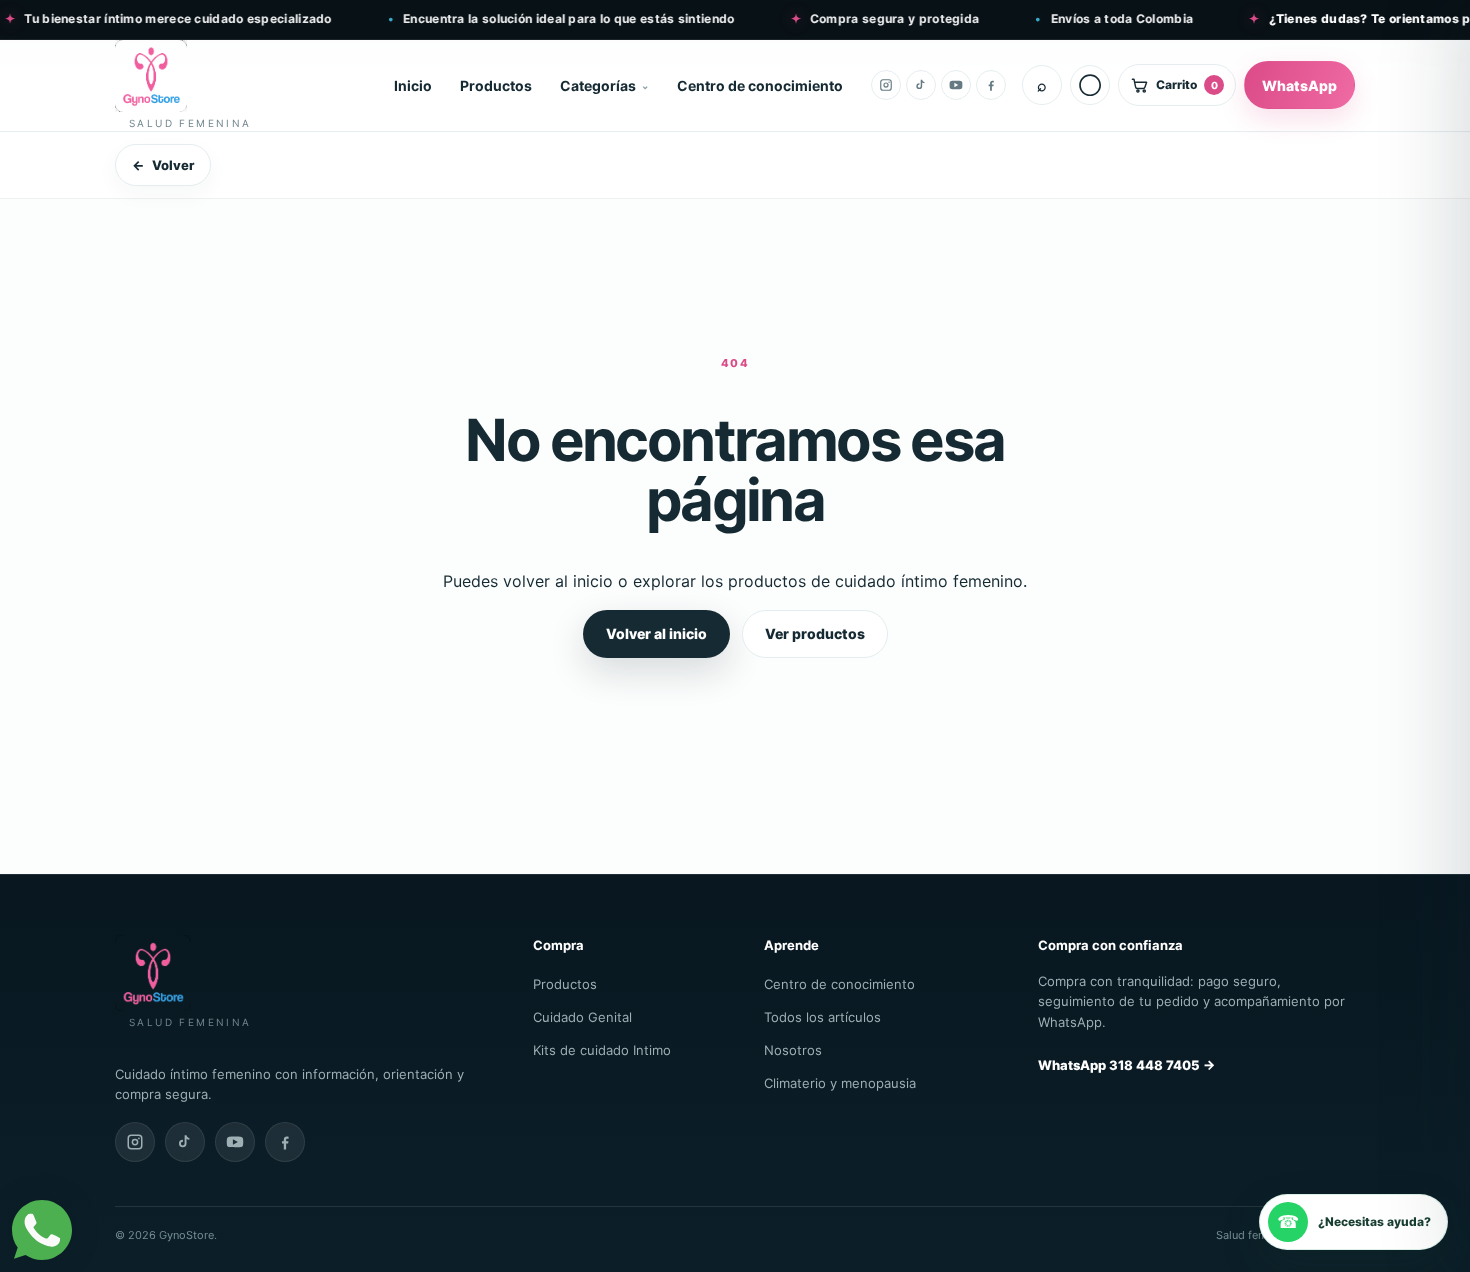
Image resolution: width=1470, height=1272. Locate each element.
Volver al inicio (656, 633)
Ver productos (815, 633)
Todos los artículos (822, 1017)
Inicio (413, 85)
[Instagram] (886, 85)
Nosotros (793, 1050)
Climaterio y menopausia (840, 1083)
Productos (496, 85)
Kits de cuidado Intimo (602, 1050)
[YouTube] (956, 85)
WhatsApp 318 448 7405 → (1126, 1065)
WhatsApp (1299, 85)
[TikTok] (921, 85)
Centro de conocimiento (760, 85)
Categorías (598, 85)
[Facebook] (991, 85)
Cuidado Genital (582, 1017)
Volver (163, 165)
